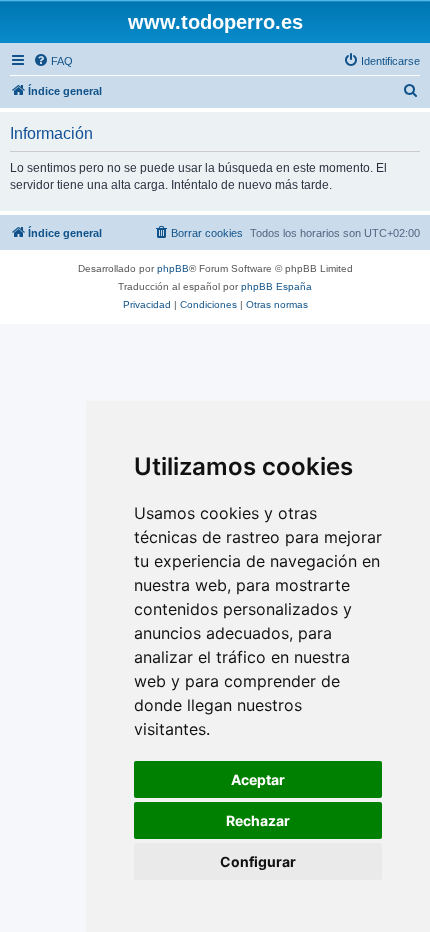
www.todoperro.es (215, 22)
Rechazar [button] (258, 820)
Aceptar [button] (258, 779)
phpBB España (276, 286)
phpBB (173, 268)
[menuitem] (53, 61)
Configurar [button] (258, 861)
